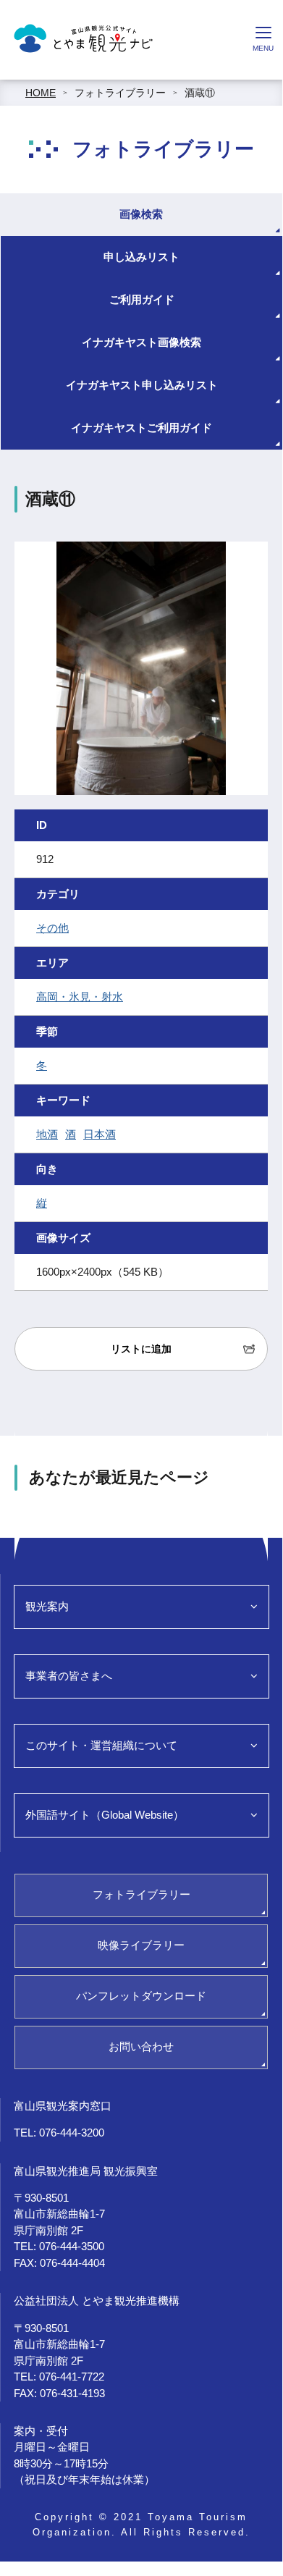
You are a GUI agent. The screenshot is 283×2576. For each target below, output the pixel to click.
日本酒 (100, 1134)
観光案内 (47, 1606)
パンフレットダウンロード (141, 1996)
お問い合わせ (141, 2046)
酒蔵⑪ (200, 93)
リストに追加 (141, 1349)
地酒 (47, 1134)
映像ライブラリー (141, 1945)
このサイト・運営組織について (101, 1745)
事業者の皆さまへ (69, 1676)
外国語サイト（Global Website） (105, 1815)
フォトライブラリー (120, 93)
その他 (52, 928)
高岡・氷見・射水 (80, 997)
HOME (41, 93)
